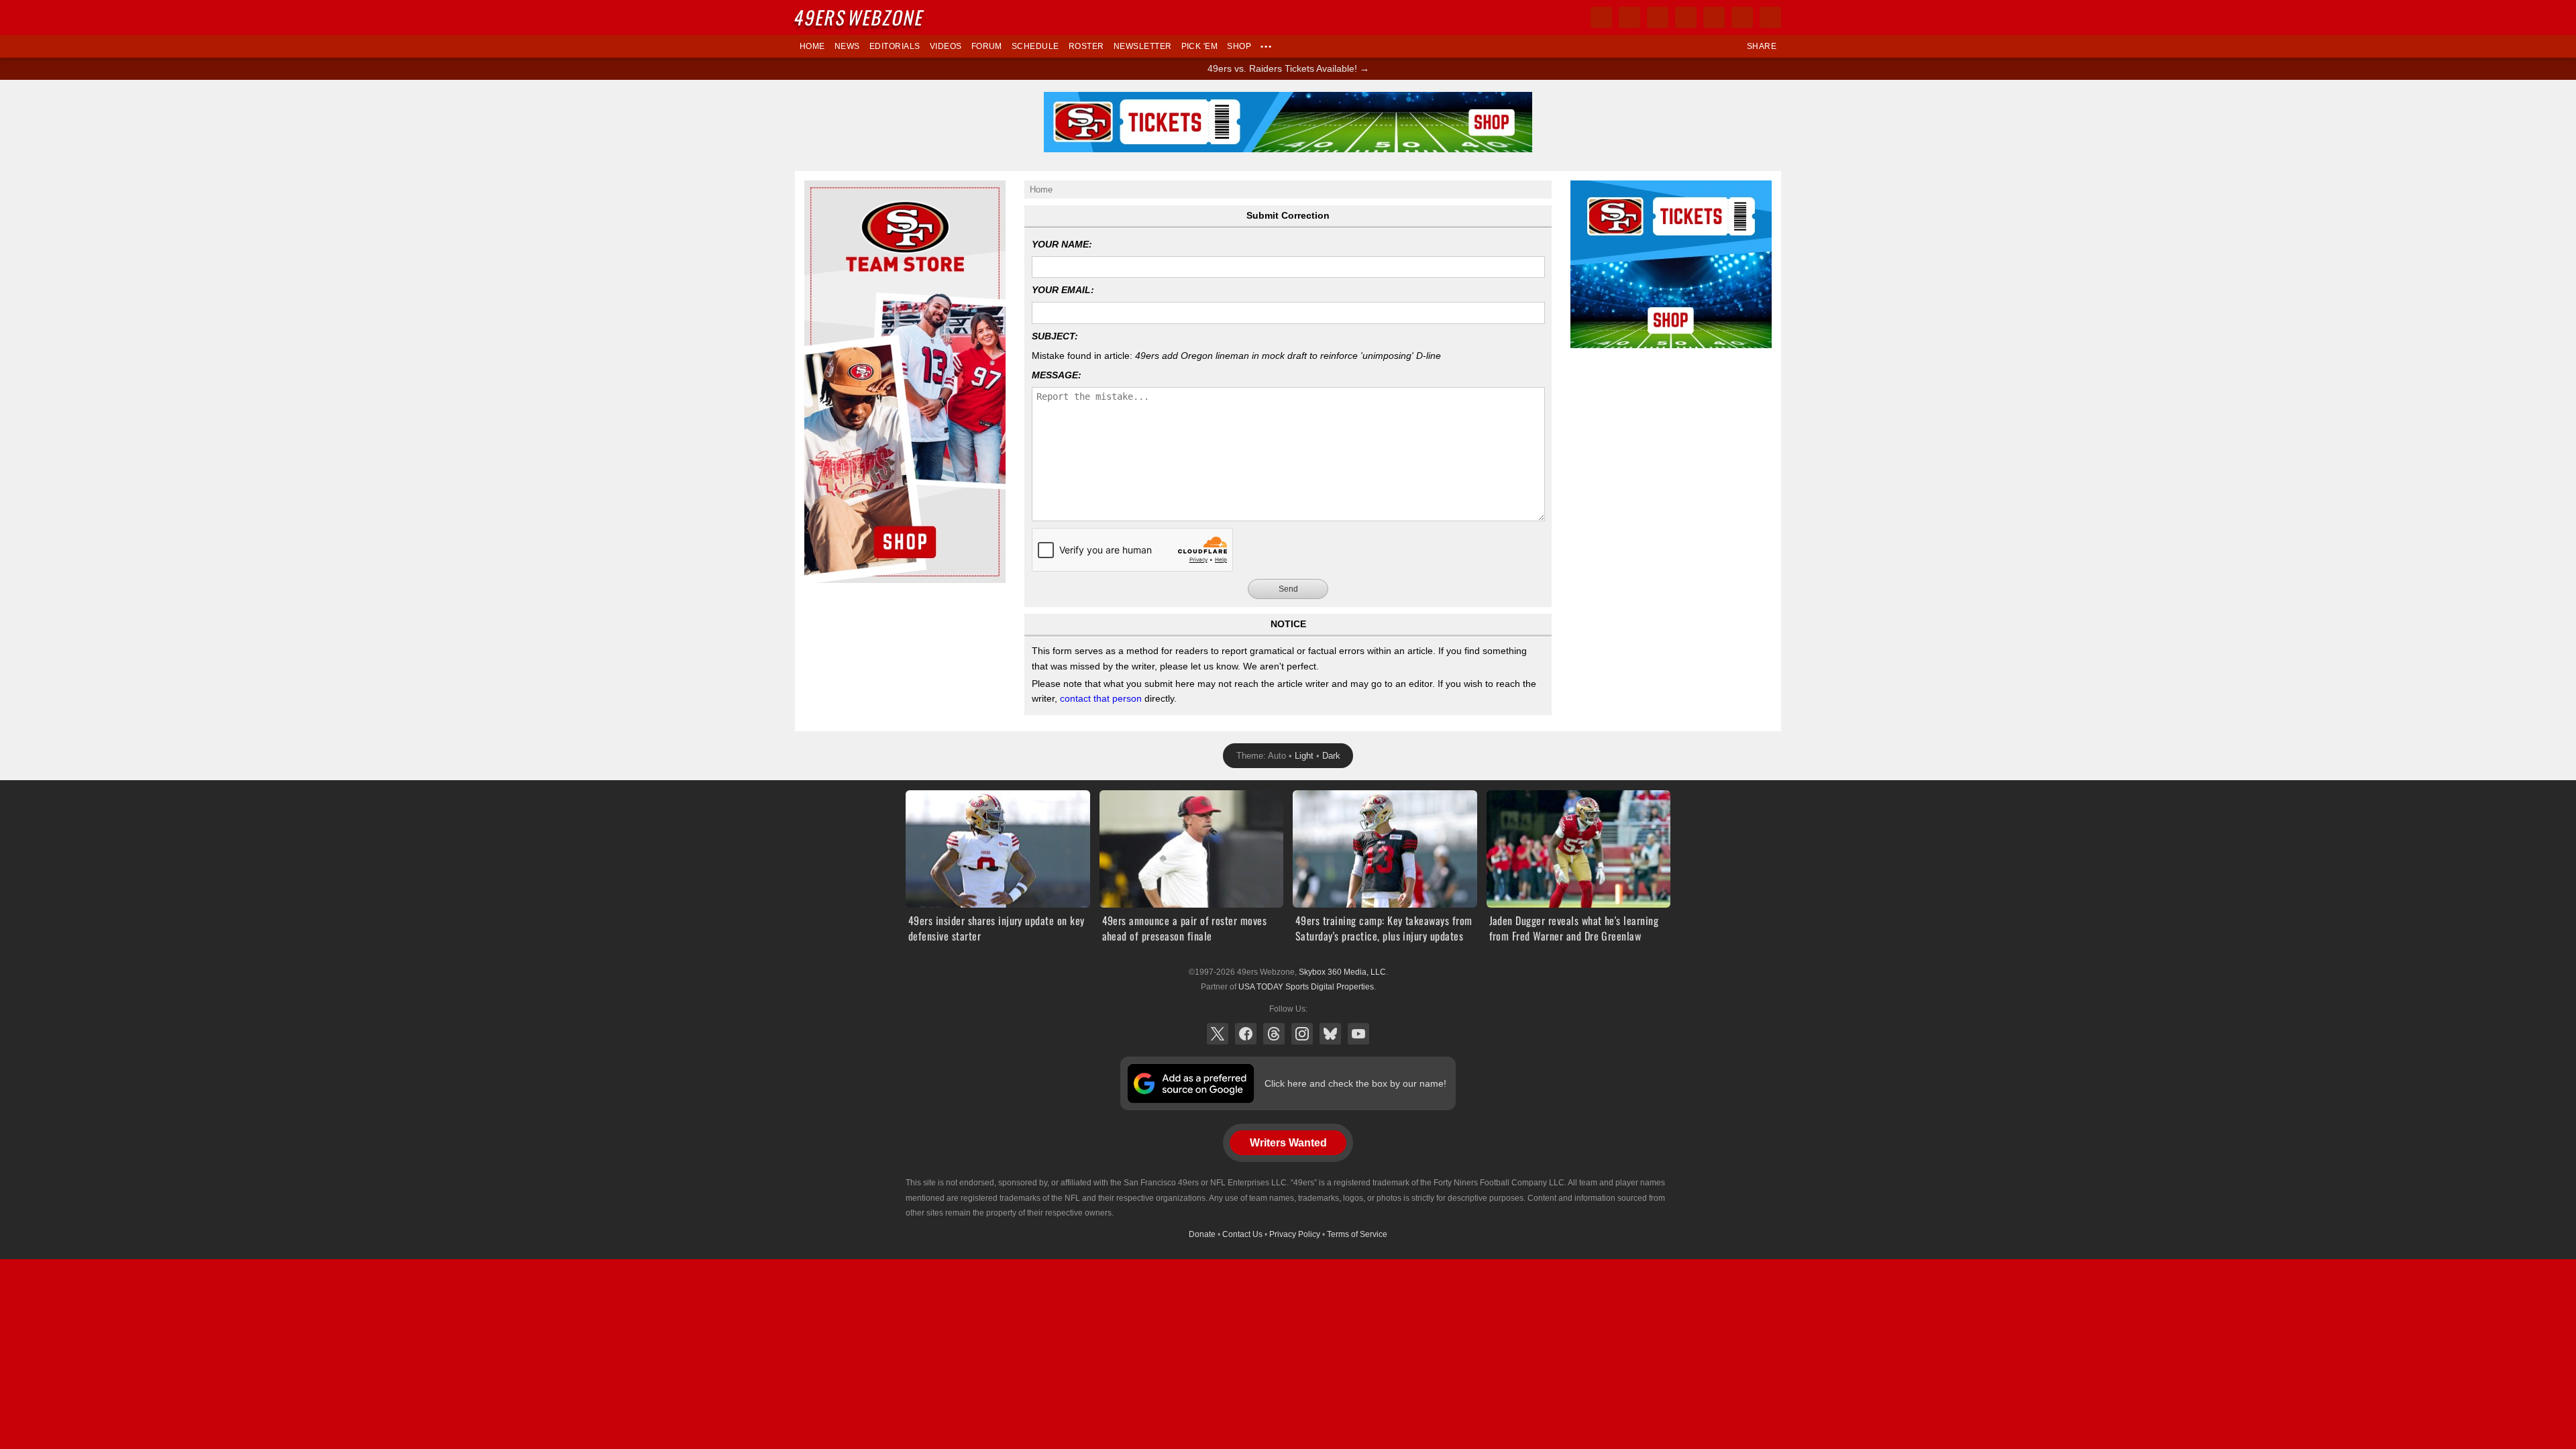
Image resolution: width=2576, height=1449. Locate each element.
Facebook (1246, 1034)
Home (812, 46)
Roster (1086, 46)
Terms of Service (1357, 1234)
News (847, 46)
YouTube (1358, 1034)
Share (1762, 46)
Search (1770, 17)
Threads (1274, 1034)
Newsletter (1143, 46)
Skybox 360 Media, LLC (1342, 972)
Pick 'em (1200, 46)
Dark (1331, 756)
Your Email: (1063, 290)
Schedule (1035, 46)
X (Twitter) (1218, 1034)
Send (1288, 589)
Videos (946, 46)
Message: (1057, 375)
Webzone (860, 17)
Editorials (895, 46)
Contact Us (1242, 1234)
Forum (987, 46)
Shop (1239, 46)
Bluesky (1330, 1034)
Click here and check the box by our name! (1355, 1083)
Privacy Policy (1295, 1234)
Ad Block (1589, 188)
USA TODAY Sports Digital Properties (1306, 987)
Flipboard (1714, 17)
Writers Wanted (1288, 1143)
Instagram (1302, 1034)
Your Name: (1062, 244)
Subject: (1055, 336)
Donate (1202, 1234)
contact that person (1101, 698)
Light (1304, 756)
